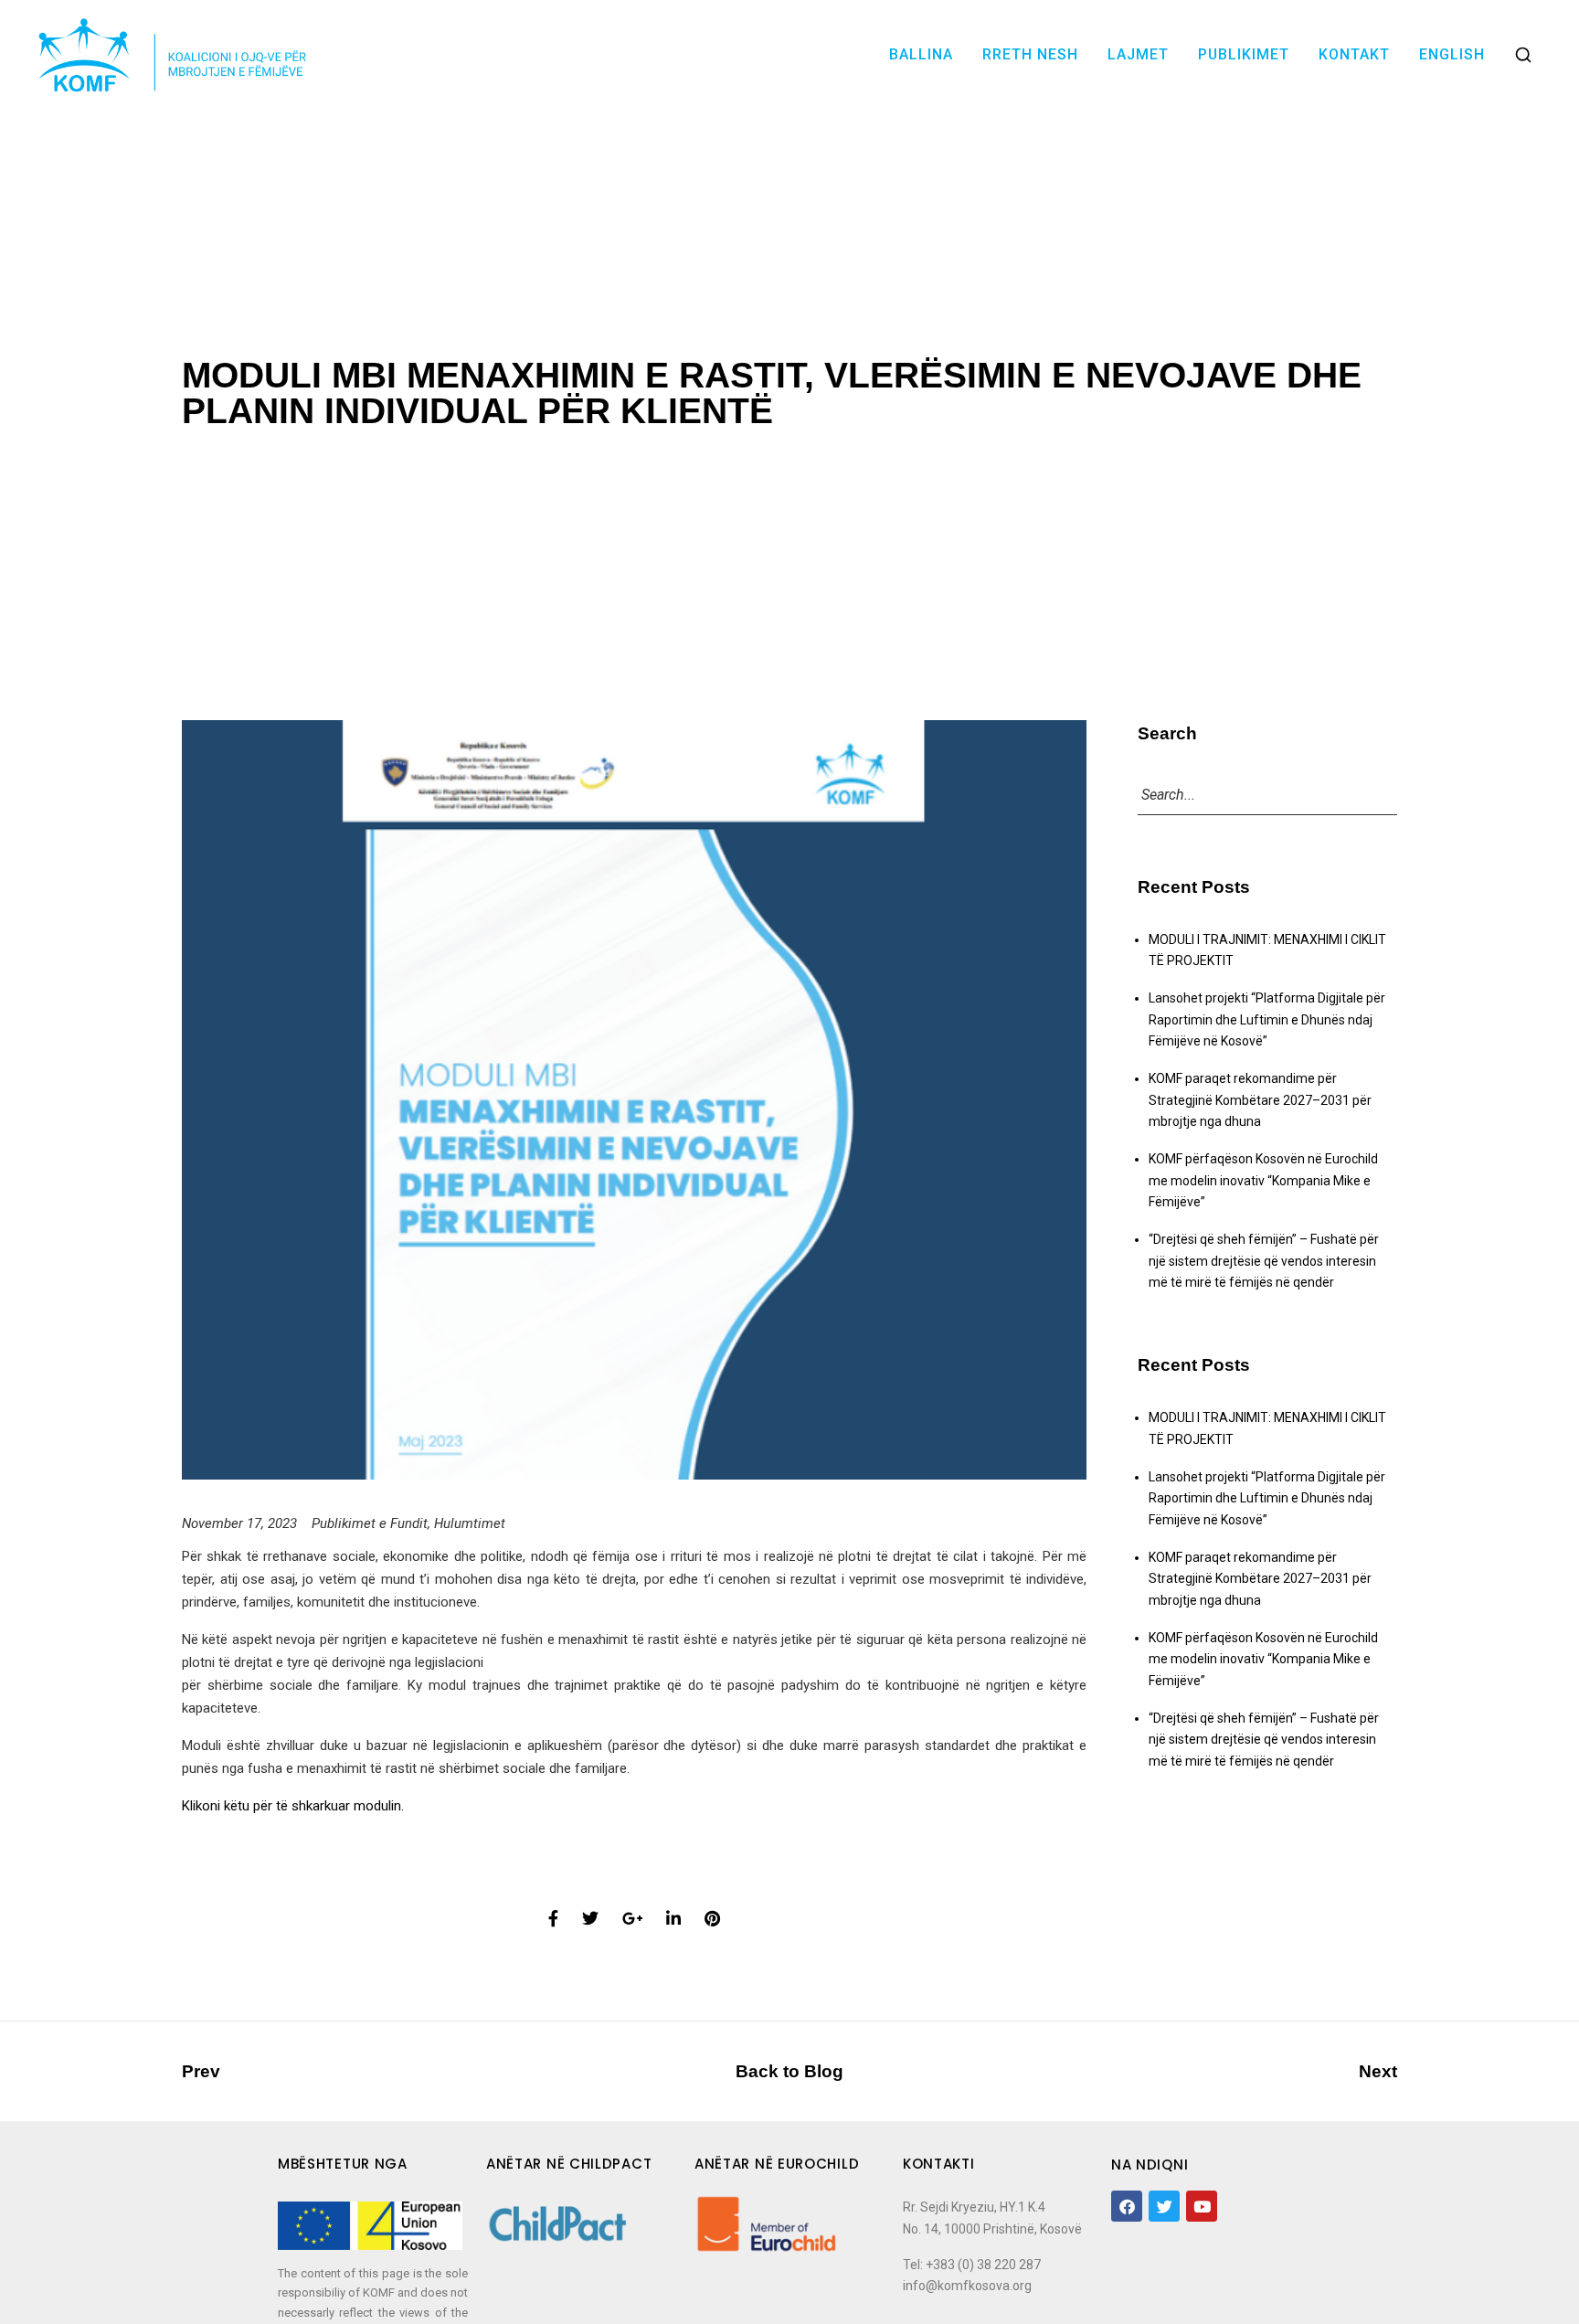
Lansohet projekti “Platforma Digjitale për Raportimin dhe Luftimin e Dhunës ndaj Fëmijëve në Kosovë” (1267, 1019)
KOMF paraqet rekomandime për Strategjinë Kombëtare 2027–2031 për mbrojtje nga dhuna (1260, 1100)
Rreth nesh (1030, 55)
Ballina (921, 55)
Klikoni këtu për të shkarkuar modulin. (293, 1806)
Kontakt (1354, 55)
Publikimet (1244, 55)
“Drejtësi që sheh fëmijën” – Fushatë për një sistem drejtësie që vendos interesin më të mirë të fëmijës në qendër (1264, 1261)
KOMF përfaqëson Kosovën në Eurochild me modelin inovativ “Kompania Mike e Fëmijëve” (1263, 1180)
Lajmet (1138, 55)
